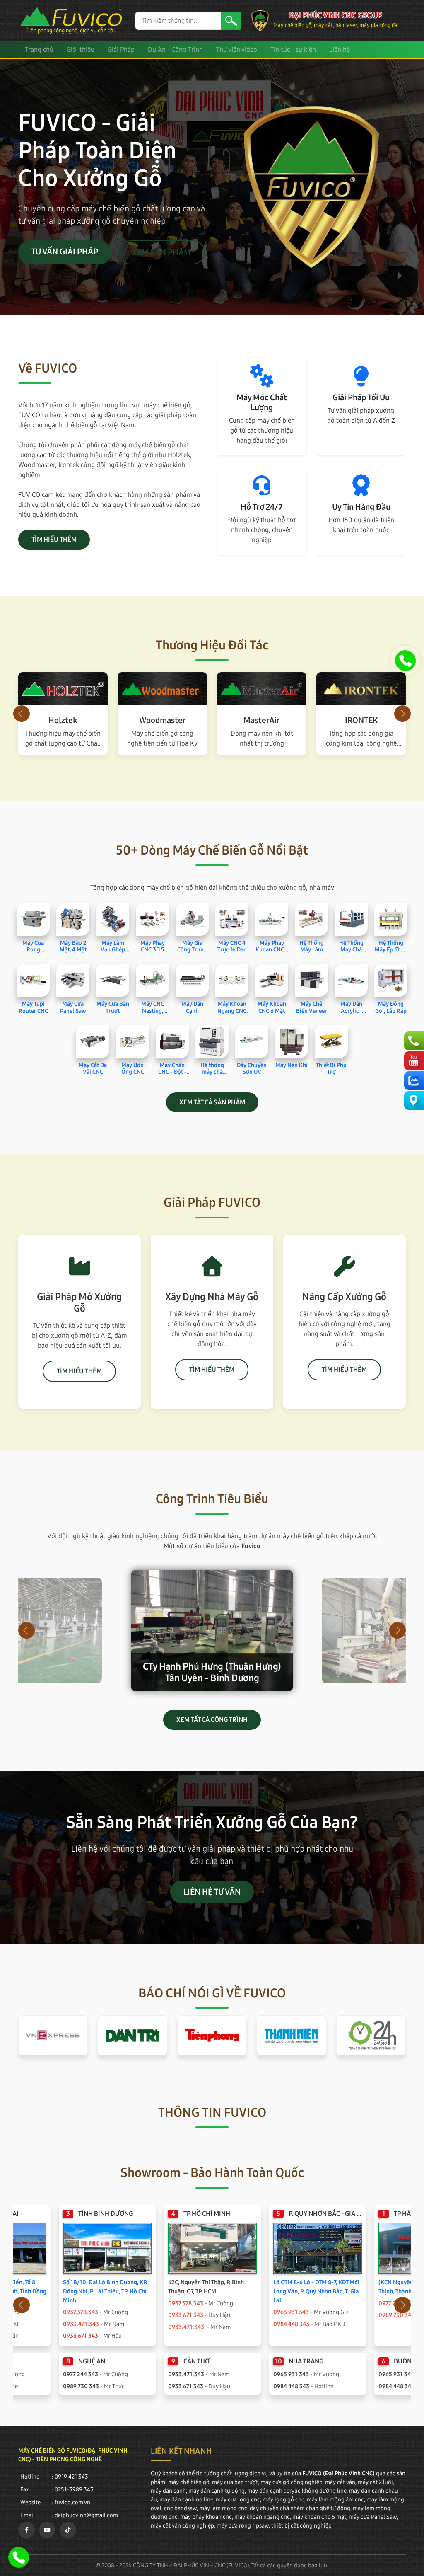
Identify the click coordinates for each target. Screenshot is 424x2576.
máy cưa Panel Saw (373, 2517)
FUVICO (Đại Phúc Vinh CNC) (338, 2473)
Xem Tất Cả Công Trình (212, 1720)
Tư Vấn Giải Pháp (65, 252)
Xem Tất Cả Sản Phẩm (212, 1102)
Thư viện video (237, 50)
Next (402, 714)
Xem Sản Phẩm (161, 252)
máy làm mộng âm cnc (335, 2500)
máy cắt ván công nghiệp (182, 2526)
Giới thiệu (81, 50)
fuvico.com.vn (72, 2502)
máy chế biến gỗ (189, 2482)
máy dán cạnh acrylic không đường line (297, 2491)
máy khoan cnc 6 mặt (319, 2517)
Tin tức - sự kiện (293, 50)
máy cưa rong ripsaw (243, 2526)
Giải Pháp (121, 50)
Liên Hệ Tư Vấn (212, 1892)
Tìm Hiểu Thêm (54, 539)
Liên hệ (340, 50)
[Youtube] (413, 1061)
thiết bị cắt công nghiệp (301, 2526)
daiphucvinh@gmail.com (86, 2515)
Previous (22, 714)
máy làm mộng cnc (223, 2508)
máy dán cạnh (168, 2491)
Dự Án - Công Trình (175, 50)
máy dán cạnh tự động (217, 2491)
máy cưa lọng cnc (238, 2500)
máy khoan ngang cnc (262, 2517)
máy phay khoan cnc (206, 2517)
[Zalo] (413, 1081)
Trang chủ (39, 50)
